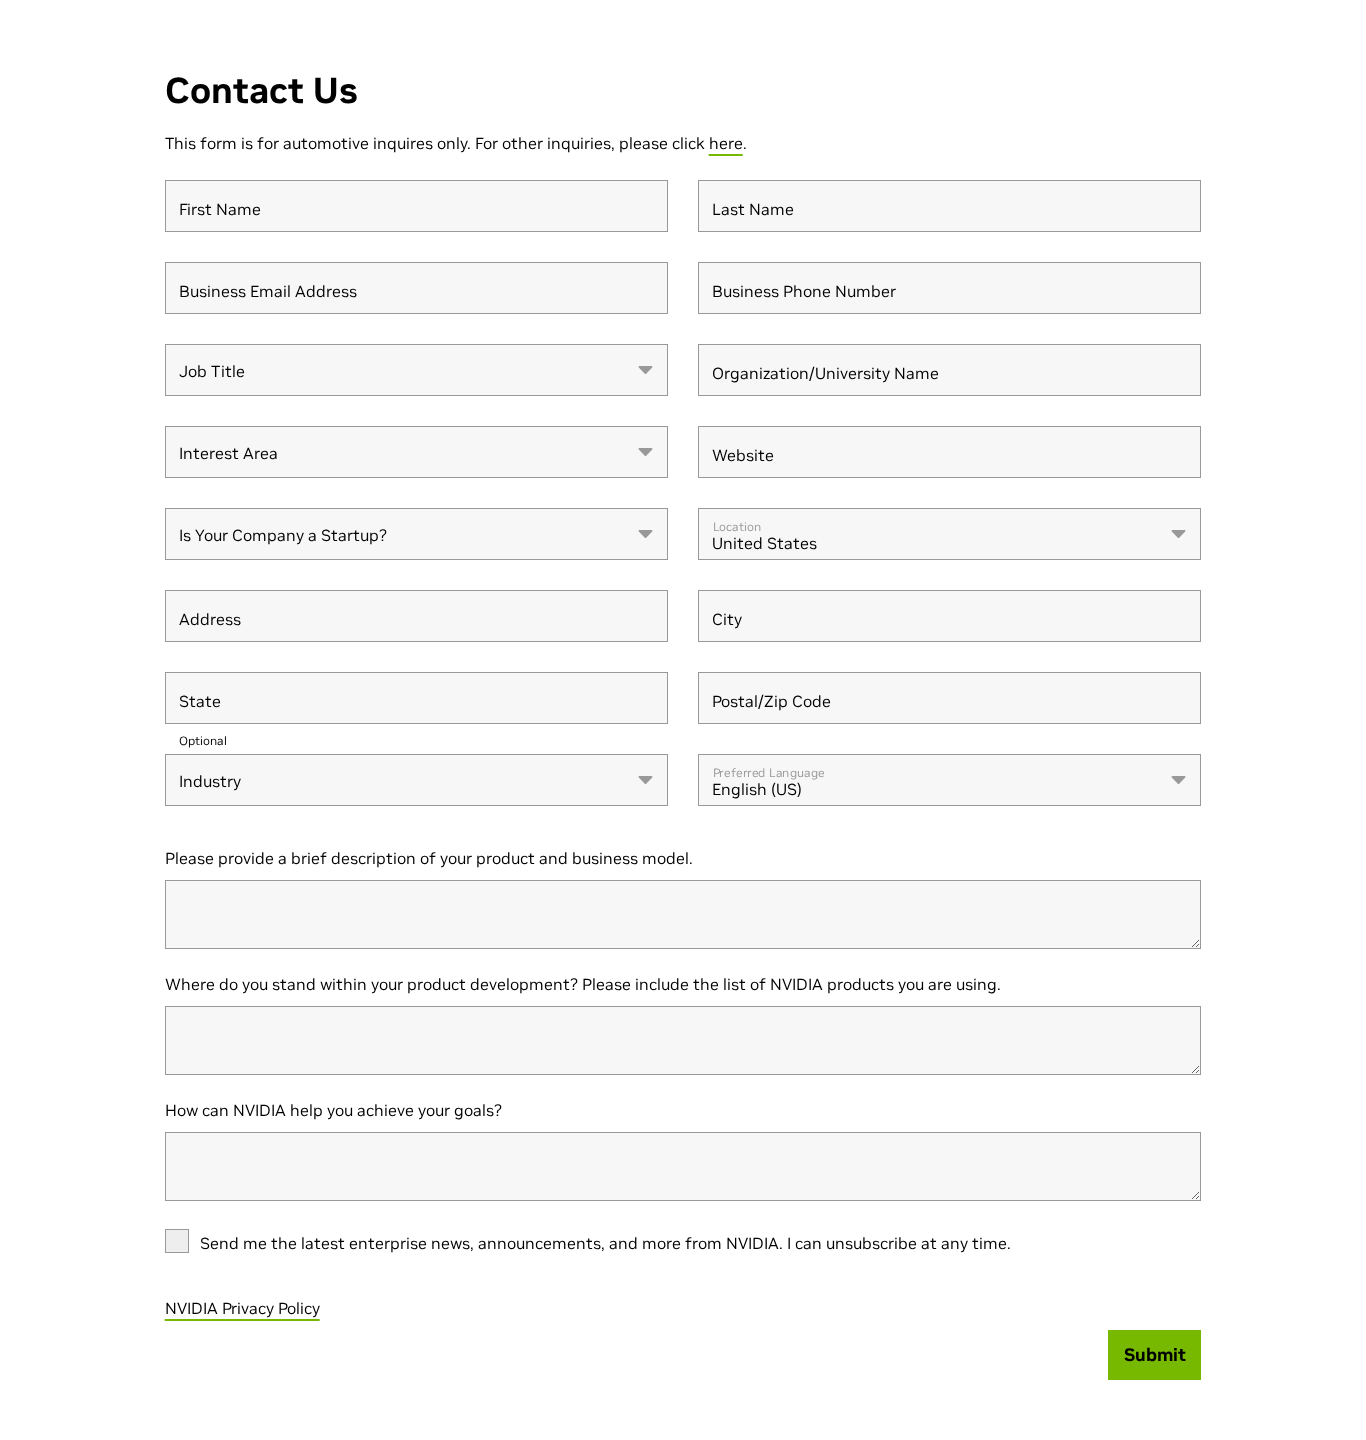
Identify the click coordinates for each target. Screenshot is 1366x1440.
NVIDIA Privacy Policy (242, 1308)
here (726, 143)
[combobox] (416, 370)
